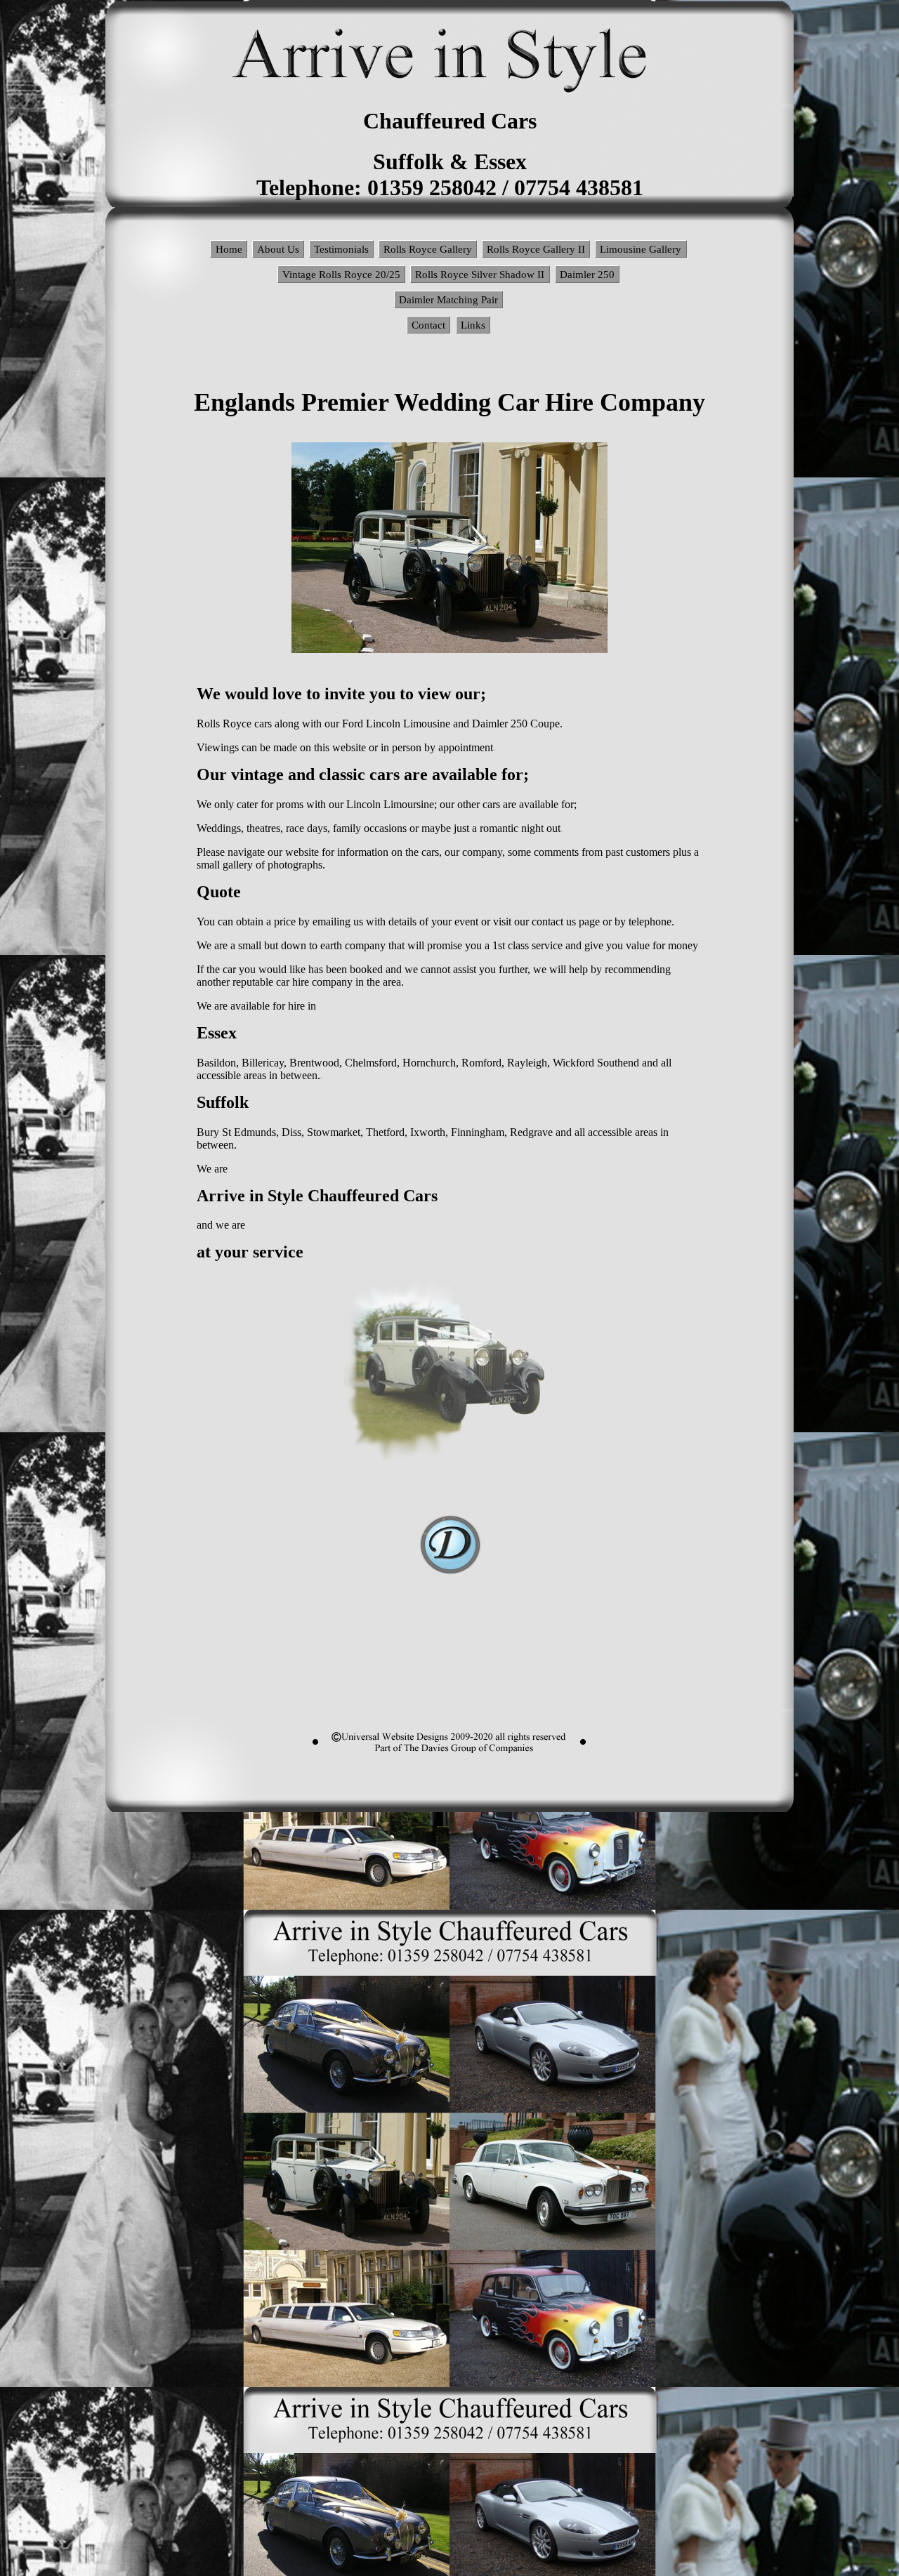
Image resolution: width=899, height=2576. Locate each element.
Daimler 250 (587, 274)
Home (229, 249)
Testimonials (341, 249)
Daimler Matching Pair (448, 299)
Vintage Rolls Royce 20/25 (341, 274)
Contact (428, 325)
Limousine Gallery (641, 249)
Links (473, 325)
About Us (278, 249)
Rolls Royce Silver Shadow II (480, 274)
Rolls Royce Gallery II (536, 249)
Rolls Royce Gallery (428, 249)
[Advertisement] (449, 1675)
